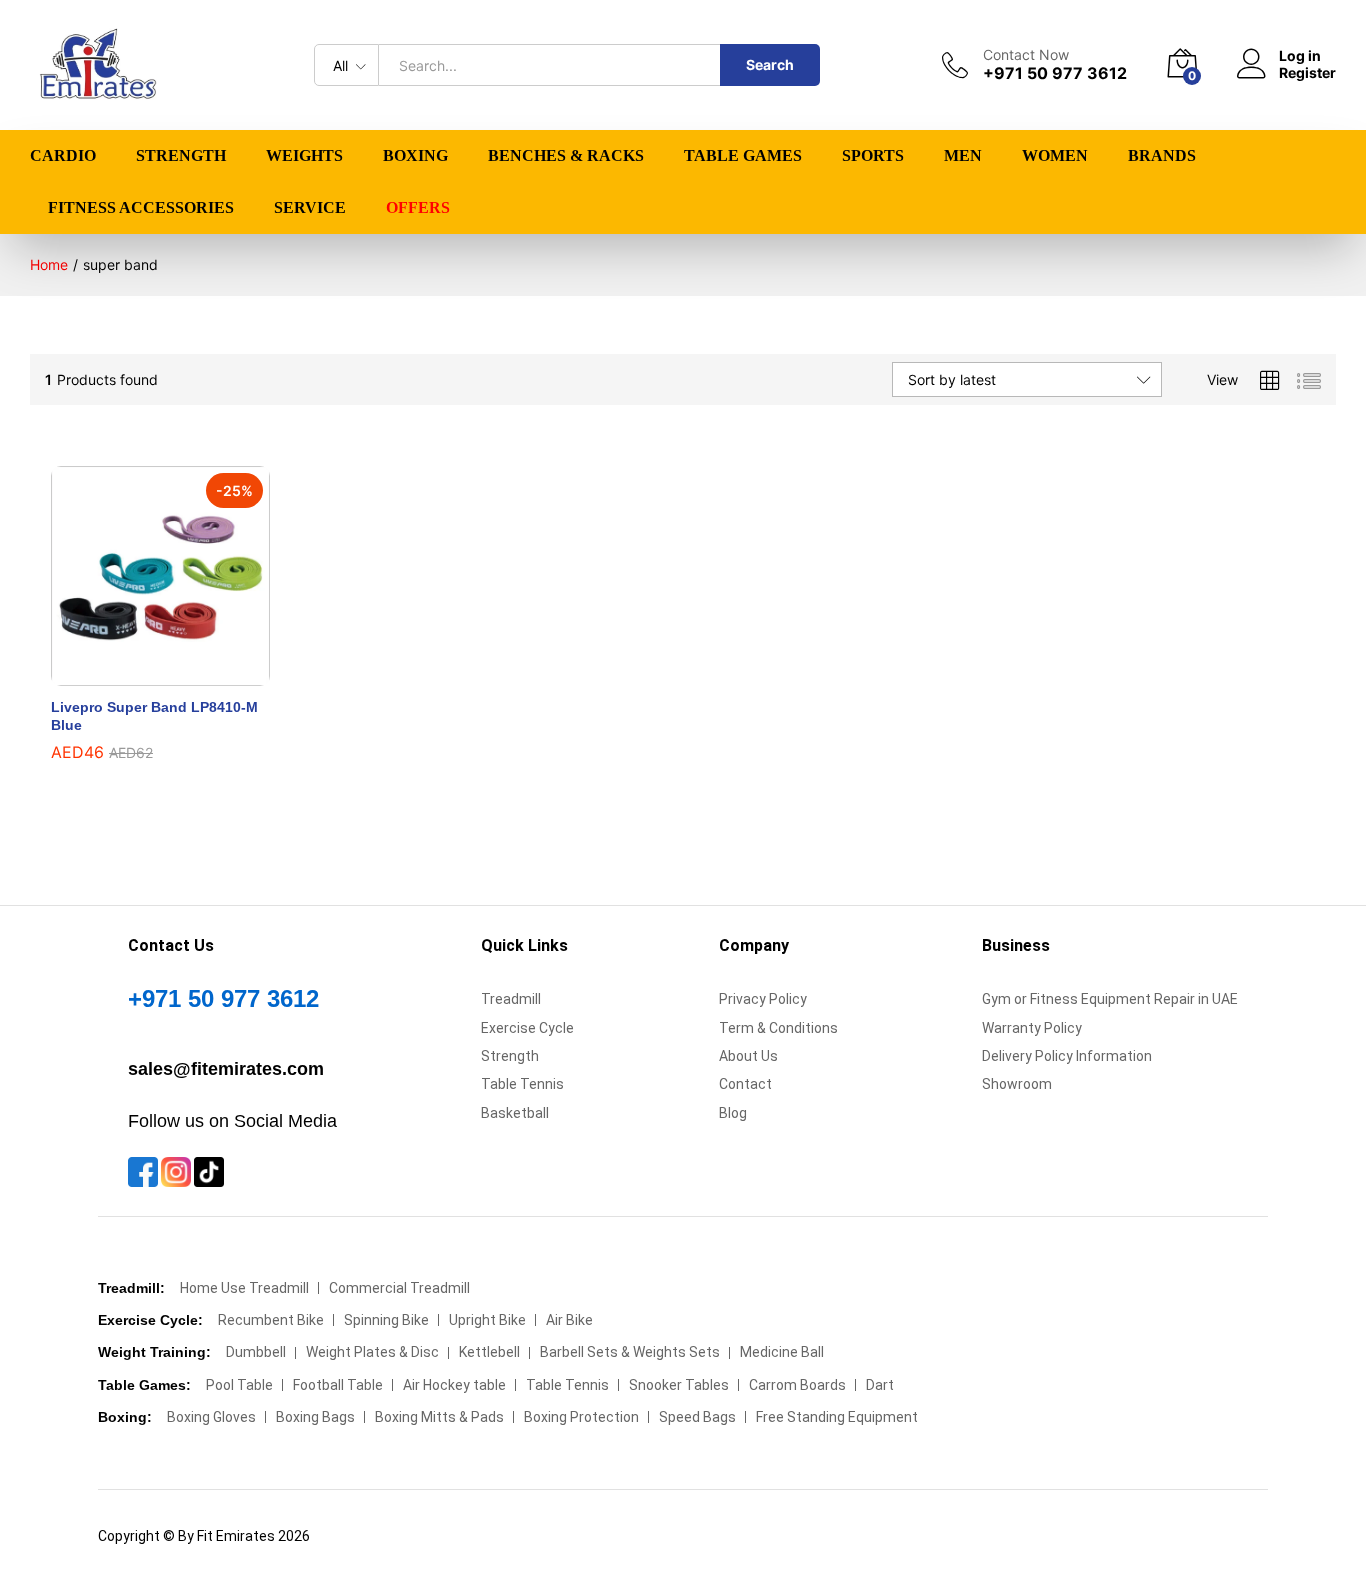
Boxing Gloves (211, 1417)
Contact (745, 1084)
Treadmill (511, 999)
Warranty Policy (1032, 1028)
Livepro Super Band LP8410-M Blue (154, 716)
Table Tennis (522, 1084)
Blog (733, 1113)
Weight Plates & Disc (372, 1352)
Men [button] (963, 156)
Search (770, 64)
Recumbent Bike (271, 1320)
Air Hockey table (454, 1385)
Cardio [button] (63, 156)
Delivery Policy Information (1067, 1056)
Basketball (515, 1113)
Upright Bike (487, 1320)
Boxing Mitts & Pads (439, 1417)
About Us (748, 1056)
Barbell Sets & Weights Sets (630, 1352)
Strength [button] (181, 156)
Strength (510, 1056)
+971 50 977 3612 (223, 998)
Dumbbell (256, 1352)
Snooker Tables (679, 1385)
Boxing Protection (581, 1417)
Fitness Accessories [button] (141, 208)
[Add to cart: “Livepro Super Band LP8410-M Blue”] (138, 674)
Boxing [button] (415, 156)
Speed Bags (697, 1417)
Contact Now (1026, 55)
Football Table (338, 1385)
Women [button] (1055, 156)
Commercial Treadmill (399, 1288)
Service (310, 208)
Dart (880, 1385)
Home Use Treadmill (244, 1288)
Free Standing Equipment (837, 1417)
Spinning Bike (386, 1320)
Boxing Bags (315, 1417)
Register (1307, 73)
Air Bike (569, 1320)
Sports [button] (873, 156)
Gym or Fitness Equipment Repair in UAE (1110, 999)
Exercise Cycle (527, 1028)
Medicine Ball (782, 1352)
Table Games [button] (743, 156)
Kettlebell (489, 1352)
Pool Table (239, 1385)
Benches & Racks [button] (566, 156)
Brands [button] (1162, 156)
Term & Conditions (778, 1028)
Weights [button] (304, 156)
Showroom (1017, 1084)
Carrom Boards (797, 1385)
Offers (418, 208)
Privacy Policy (763, 999)
